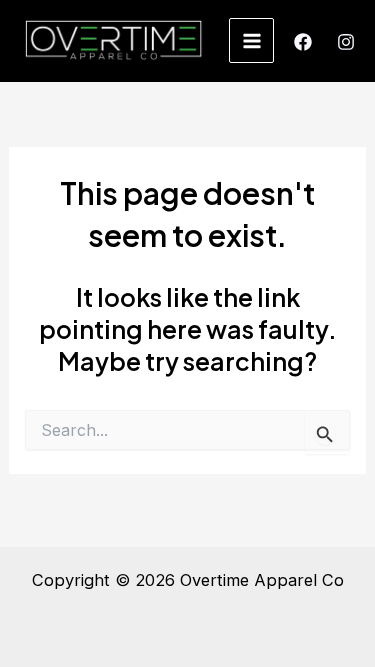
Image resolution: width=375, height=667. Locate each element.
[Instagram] (346, 42)
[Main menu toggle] (251, 40)
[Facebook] (303, 42)
